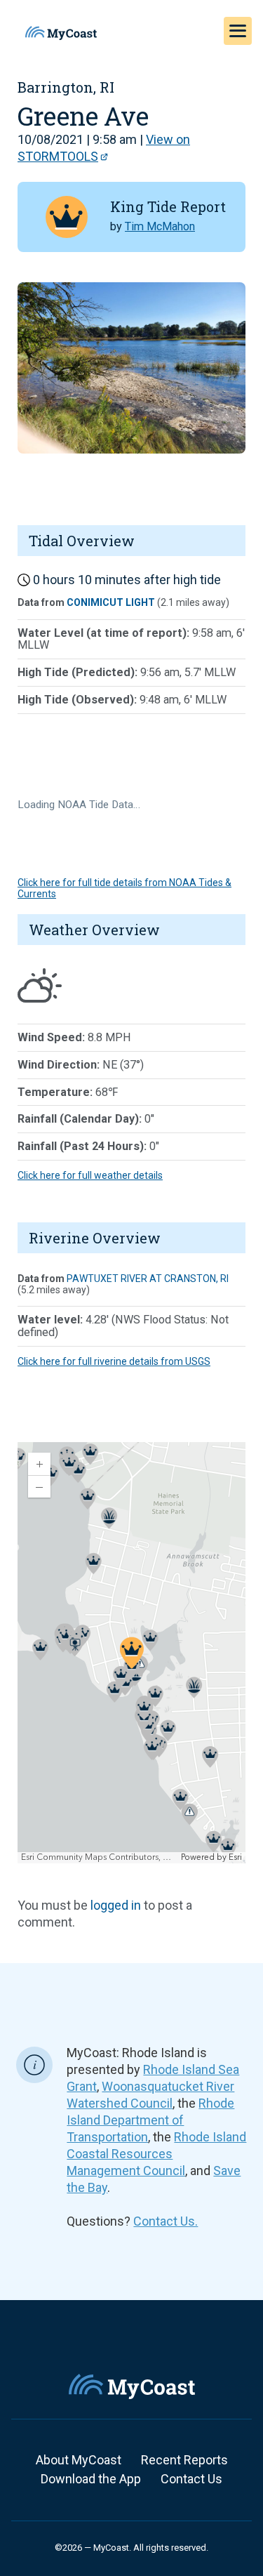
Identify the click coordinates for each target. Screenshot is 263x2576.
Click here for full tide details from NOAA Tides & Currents (124, 888)
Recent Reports (184, 2460)
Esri (235, 1857)
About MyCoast (79, 2460)
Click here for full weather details (90, 1175)
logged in (116, 1905)
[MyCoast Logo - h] (61, 33)
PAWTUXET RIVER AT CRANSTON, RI (148, 1279)
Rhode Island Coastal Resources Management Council (156, 2154)
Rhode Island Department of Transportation (150, 2120)
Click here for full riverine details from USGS (114, 1361)
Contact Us (191, 2479)
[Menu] (238, 31)
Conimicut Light (111, 602)
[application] (131, 1653)
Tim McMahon (160, 226)
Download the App (91, 2479)
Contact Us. (166, 2221)
